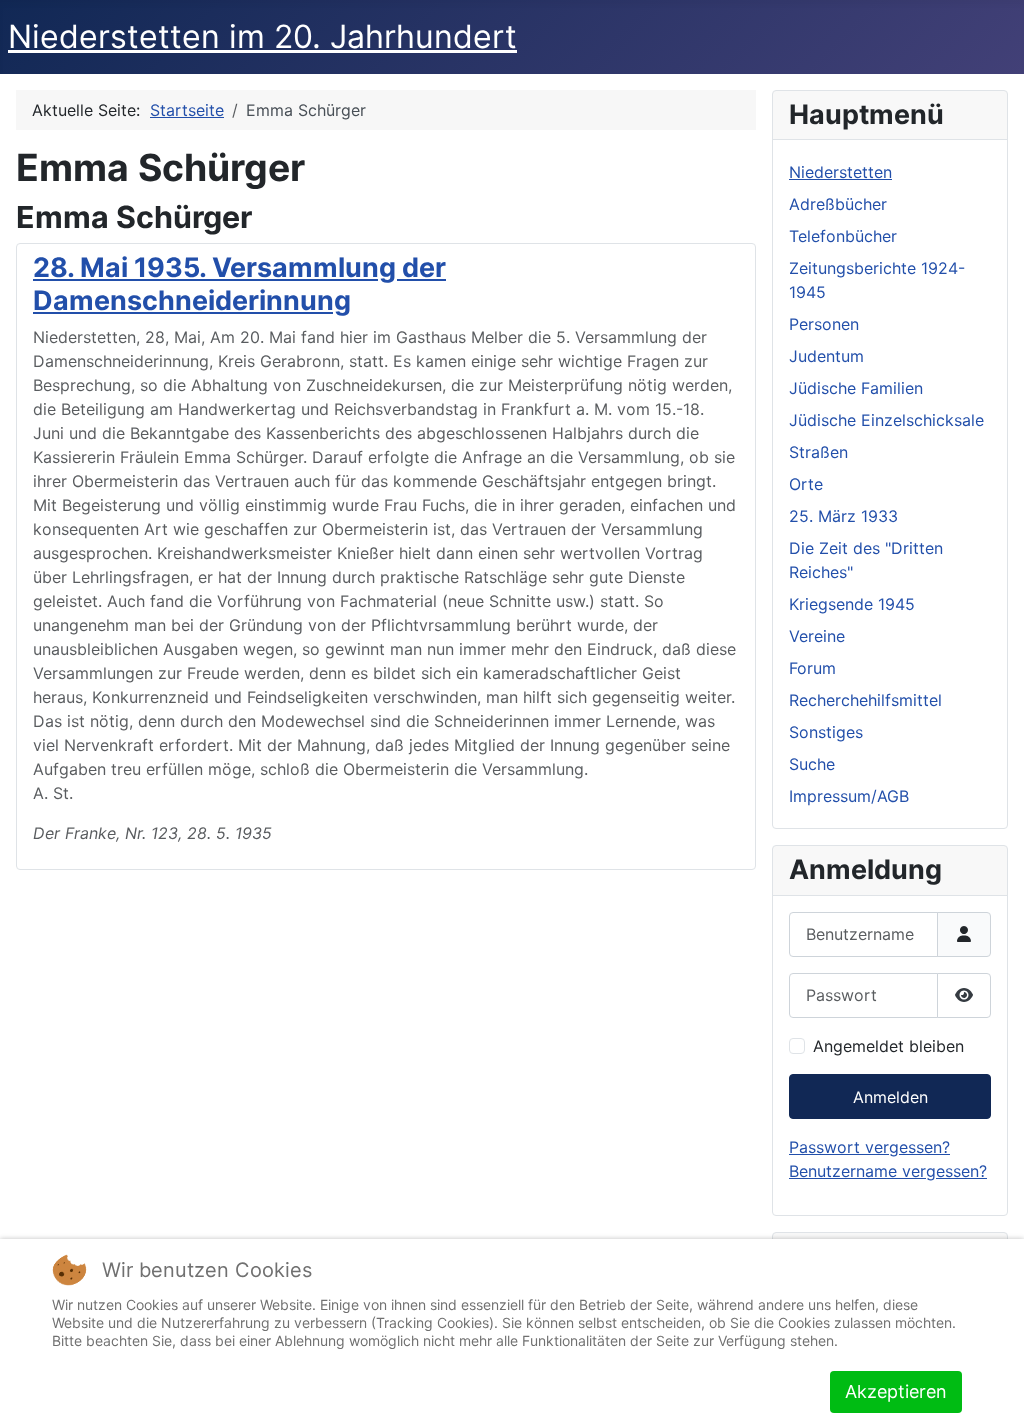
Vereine (817, 636)
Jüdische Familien (856, 388)
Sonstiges (826, 732)
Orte (806, 484)
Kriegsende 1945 (852, 604)
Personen (824, 324)
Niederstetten (840, 172)
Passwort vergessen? (869, 1147)
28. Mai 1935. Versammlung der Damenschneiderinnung (239, 283)
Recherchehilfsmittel (865, 700)
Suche (812, 764)
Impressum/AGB (849, 796)
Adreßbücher (838, 204)
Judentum (826, 356)
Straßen (818, 452)
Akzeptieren (896, 1391)
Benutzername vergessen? (888, 1171)
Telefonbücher (843, 236)
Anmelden (890, 1097)
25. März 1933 (843, 516)
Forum (812, 668)
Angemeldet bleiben (888, 1046)
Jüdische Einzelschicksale (886, 420)
